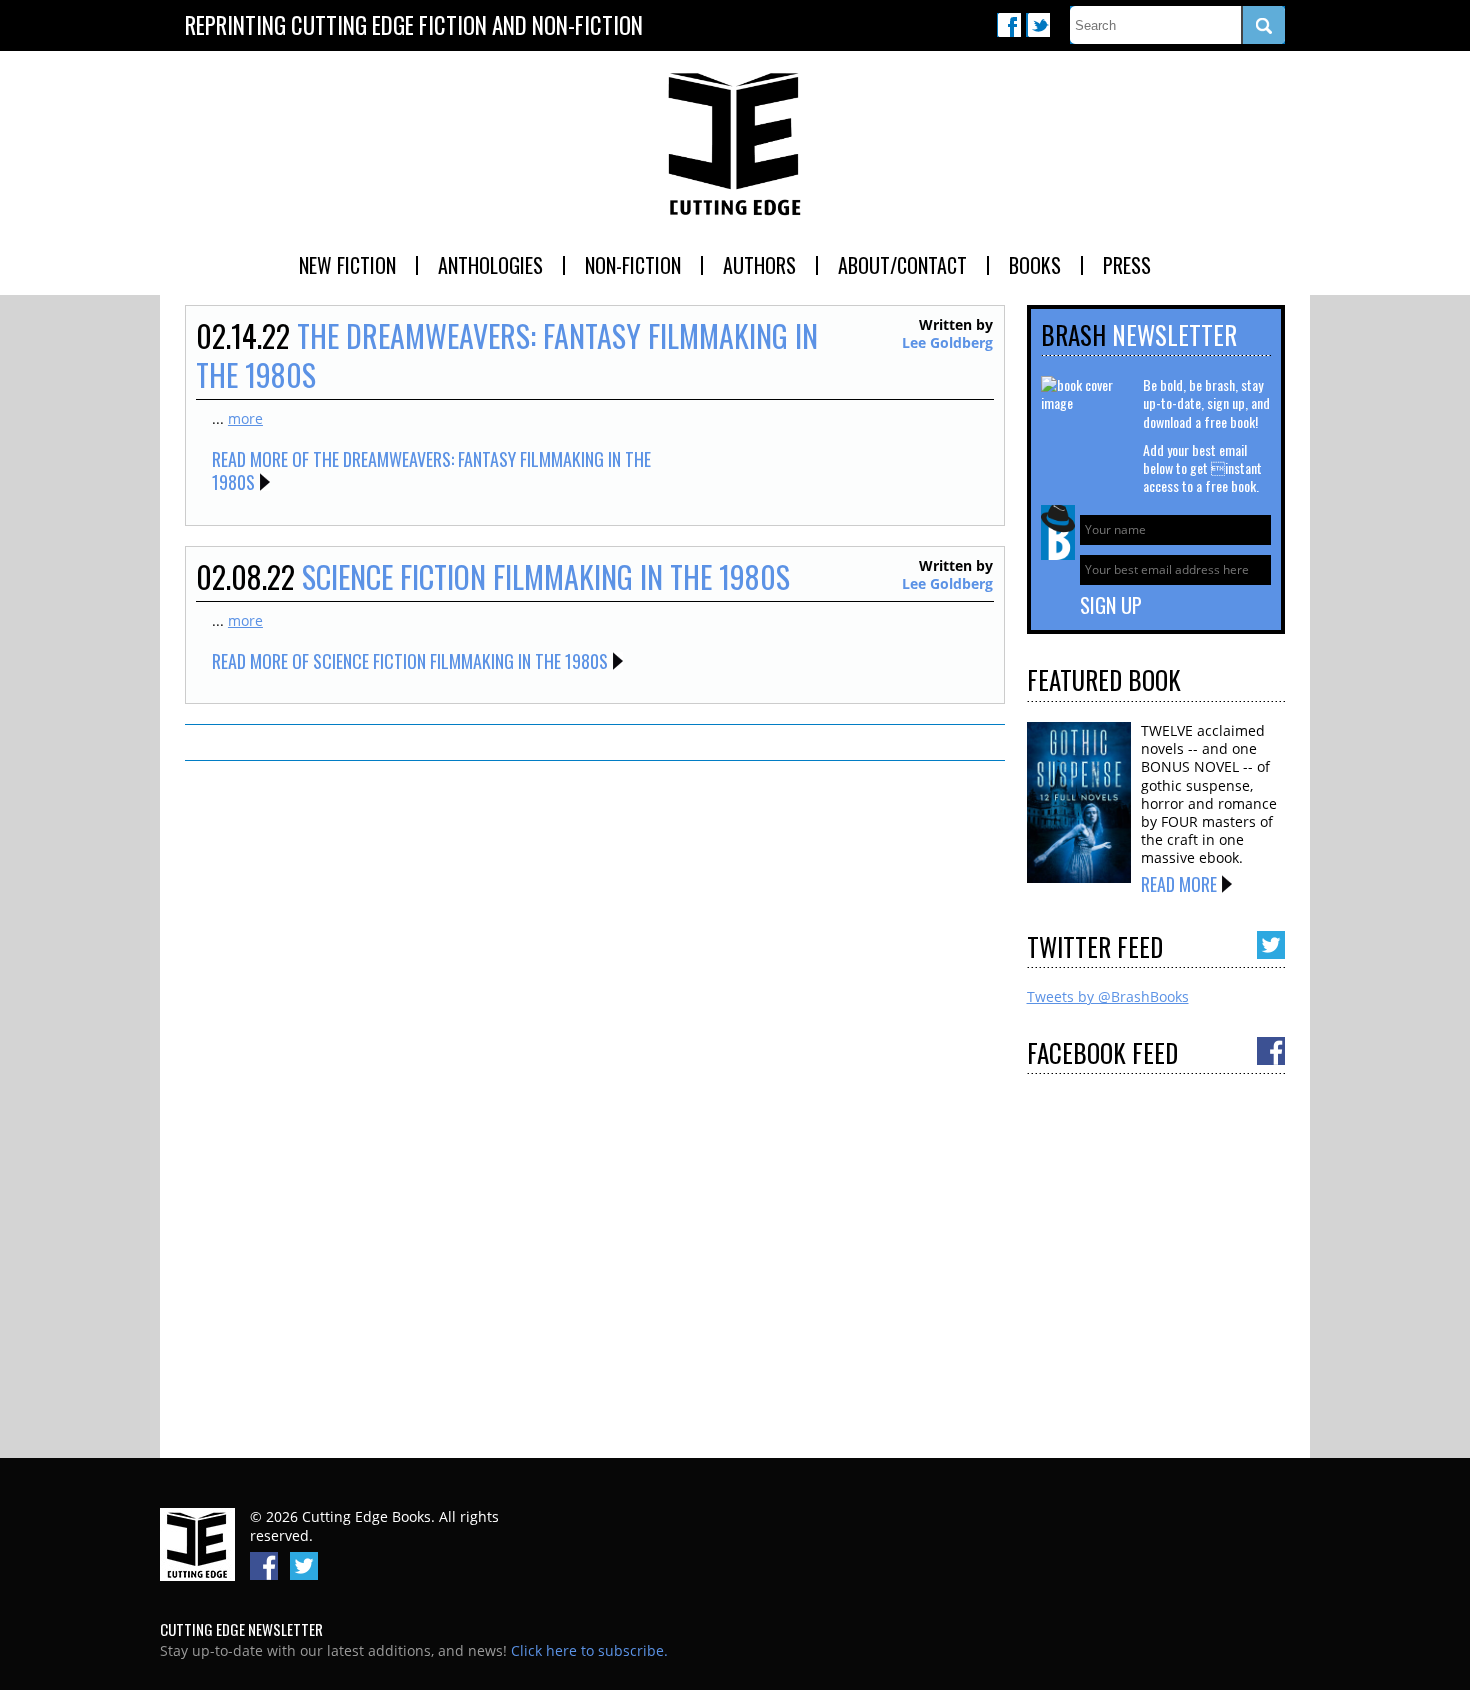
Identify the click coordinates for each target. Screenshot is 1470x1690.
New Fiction (347, 265)
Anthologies (490, 265)
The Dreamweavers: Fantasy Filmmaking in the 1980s (507, 355)
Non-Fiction (633, 265)
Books (1035, 265)
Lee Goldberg (947, 342)
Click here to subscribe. (589, 1650)
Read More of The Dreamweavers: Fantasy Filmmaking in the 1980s (431, 470)
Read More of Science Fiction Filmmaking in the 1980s (410, 661)
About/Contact (902, 265)
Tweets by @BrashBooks (1108, 996)
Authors (759, 265)
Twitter (1038, 25)
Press (1127, 265)
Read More (1179, 884)
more (245, 418)
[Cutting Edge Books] (735, 145)
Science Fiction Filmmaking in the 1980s (546, 576)
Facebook (1009, 25)
